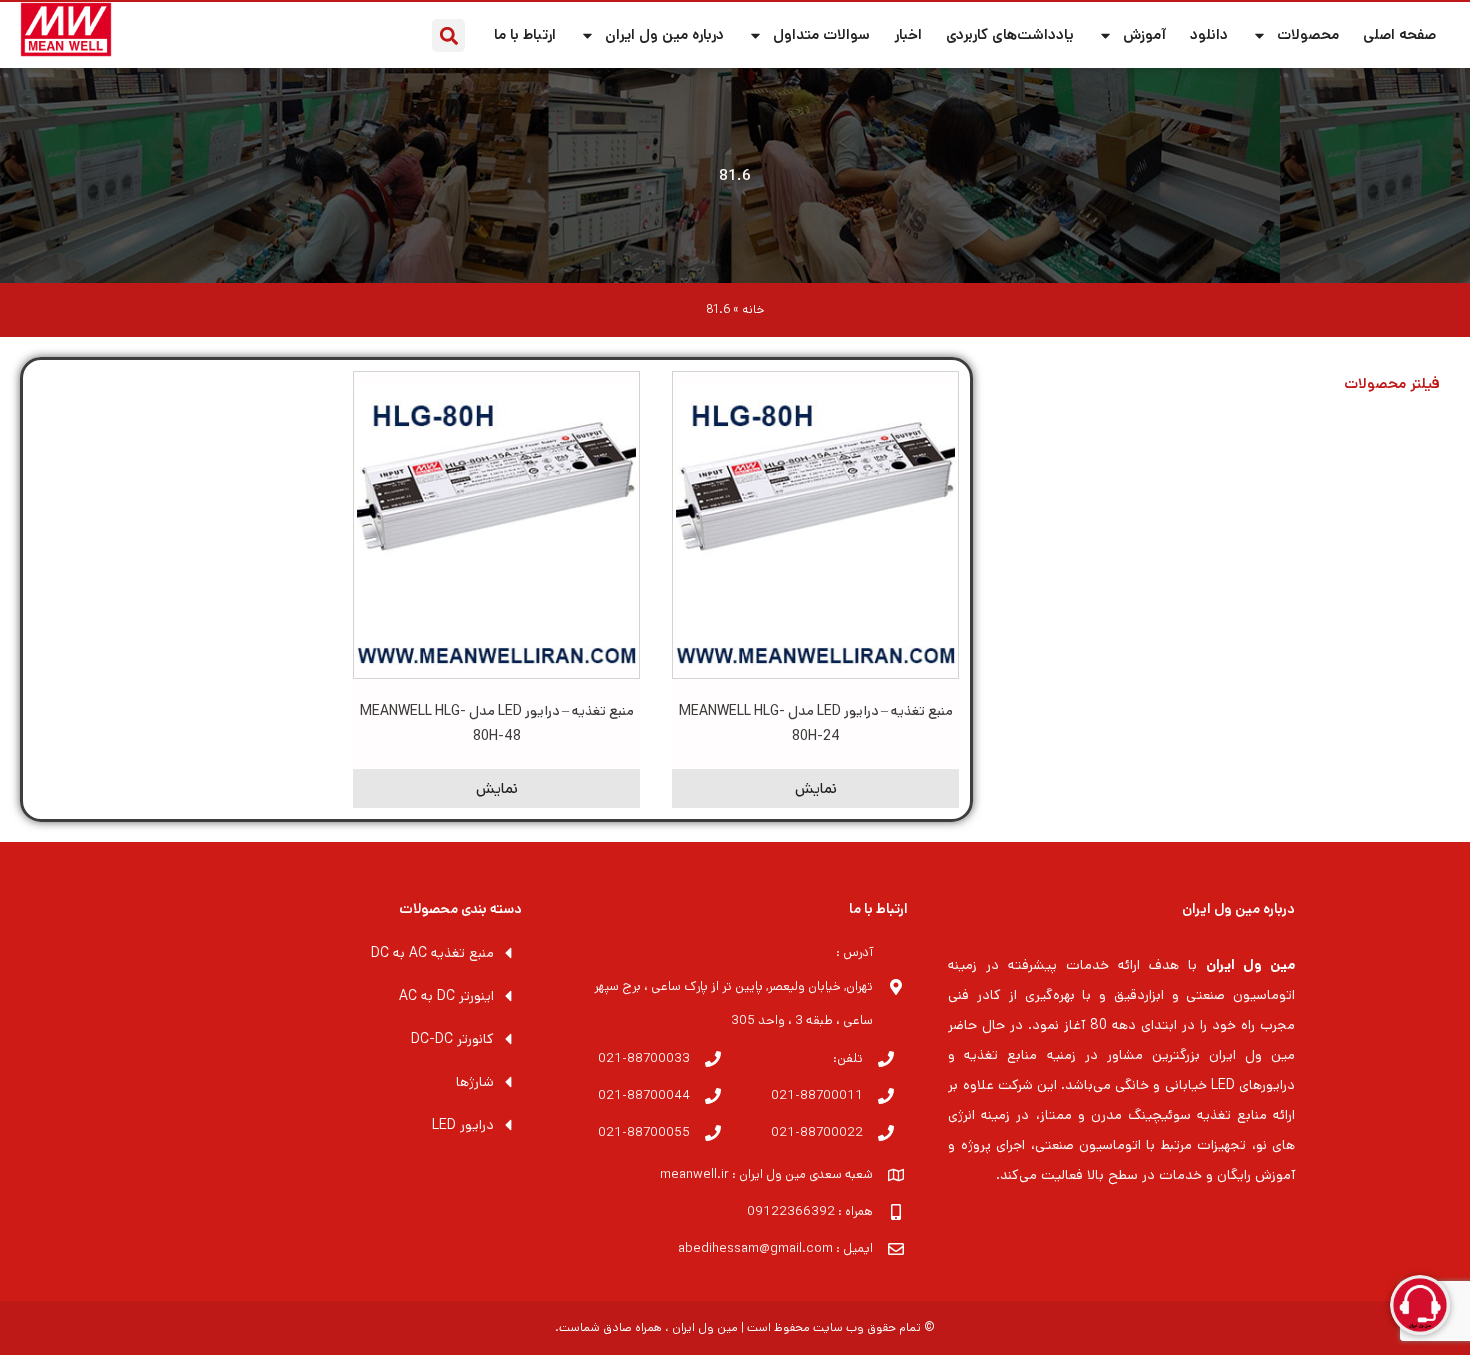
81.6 (735, 175)
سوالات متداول (821, 34)
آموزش (1144, 34)
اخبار (908, 34)
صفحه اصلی (1399, 34)
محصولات (1308, 34)
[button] (448, 35)
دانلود (1209, 34)
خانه (753, 309)
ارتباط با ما (525, 34)
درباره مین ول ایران (664, 34)
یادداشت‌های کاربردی (1010, 34)
